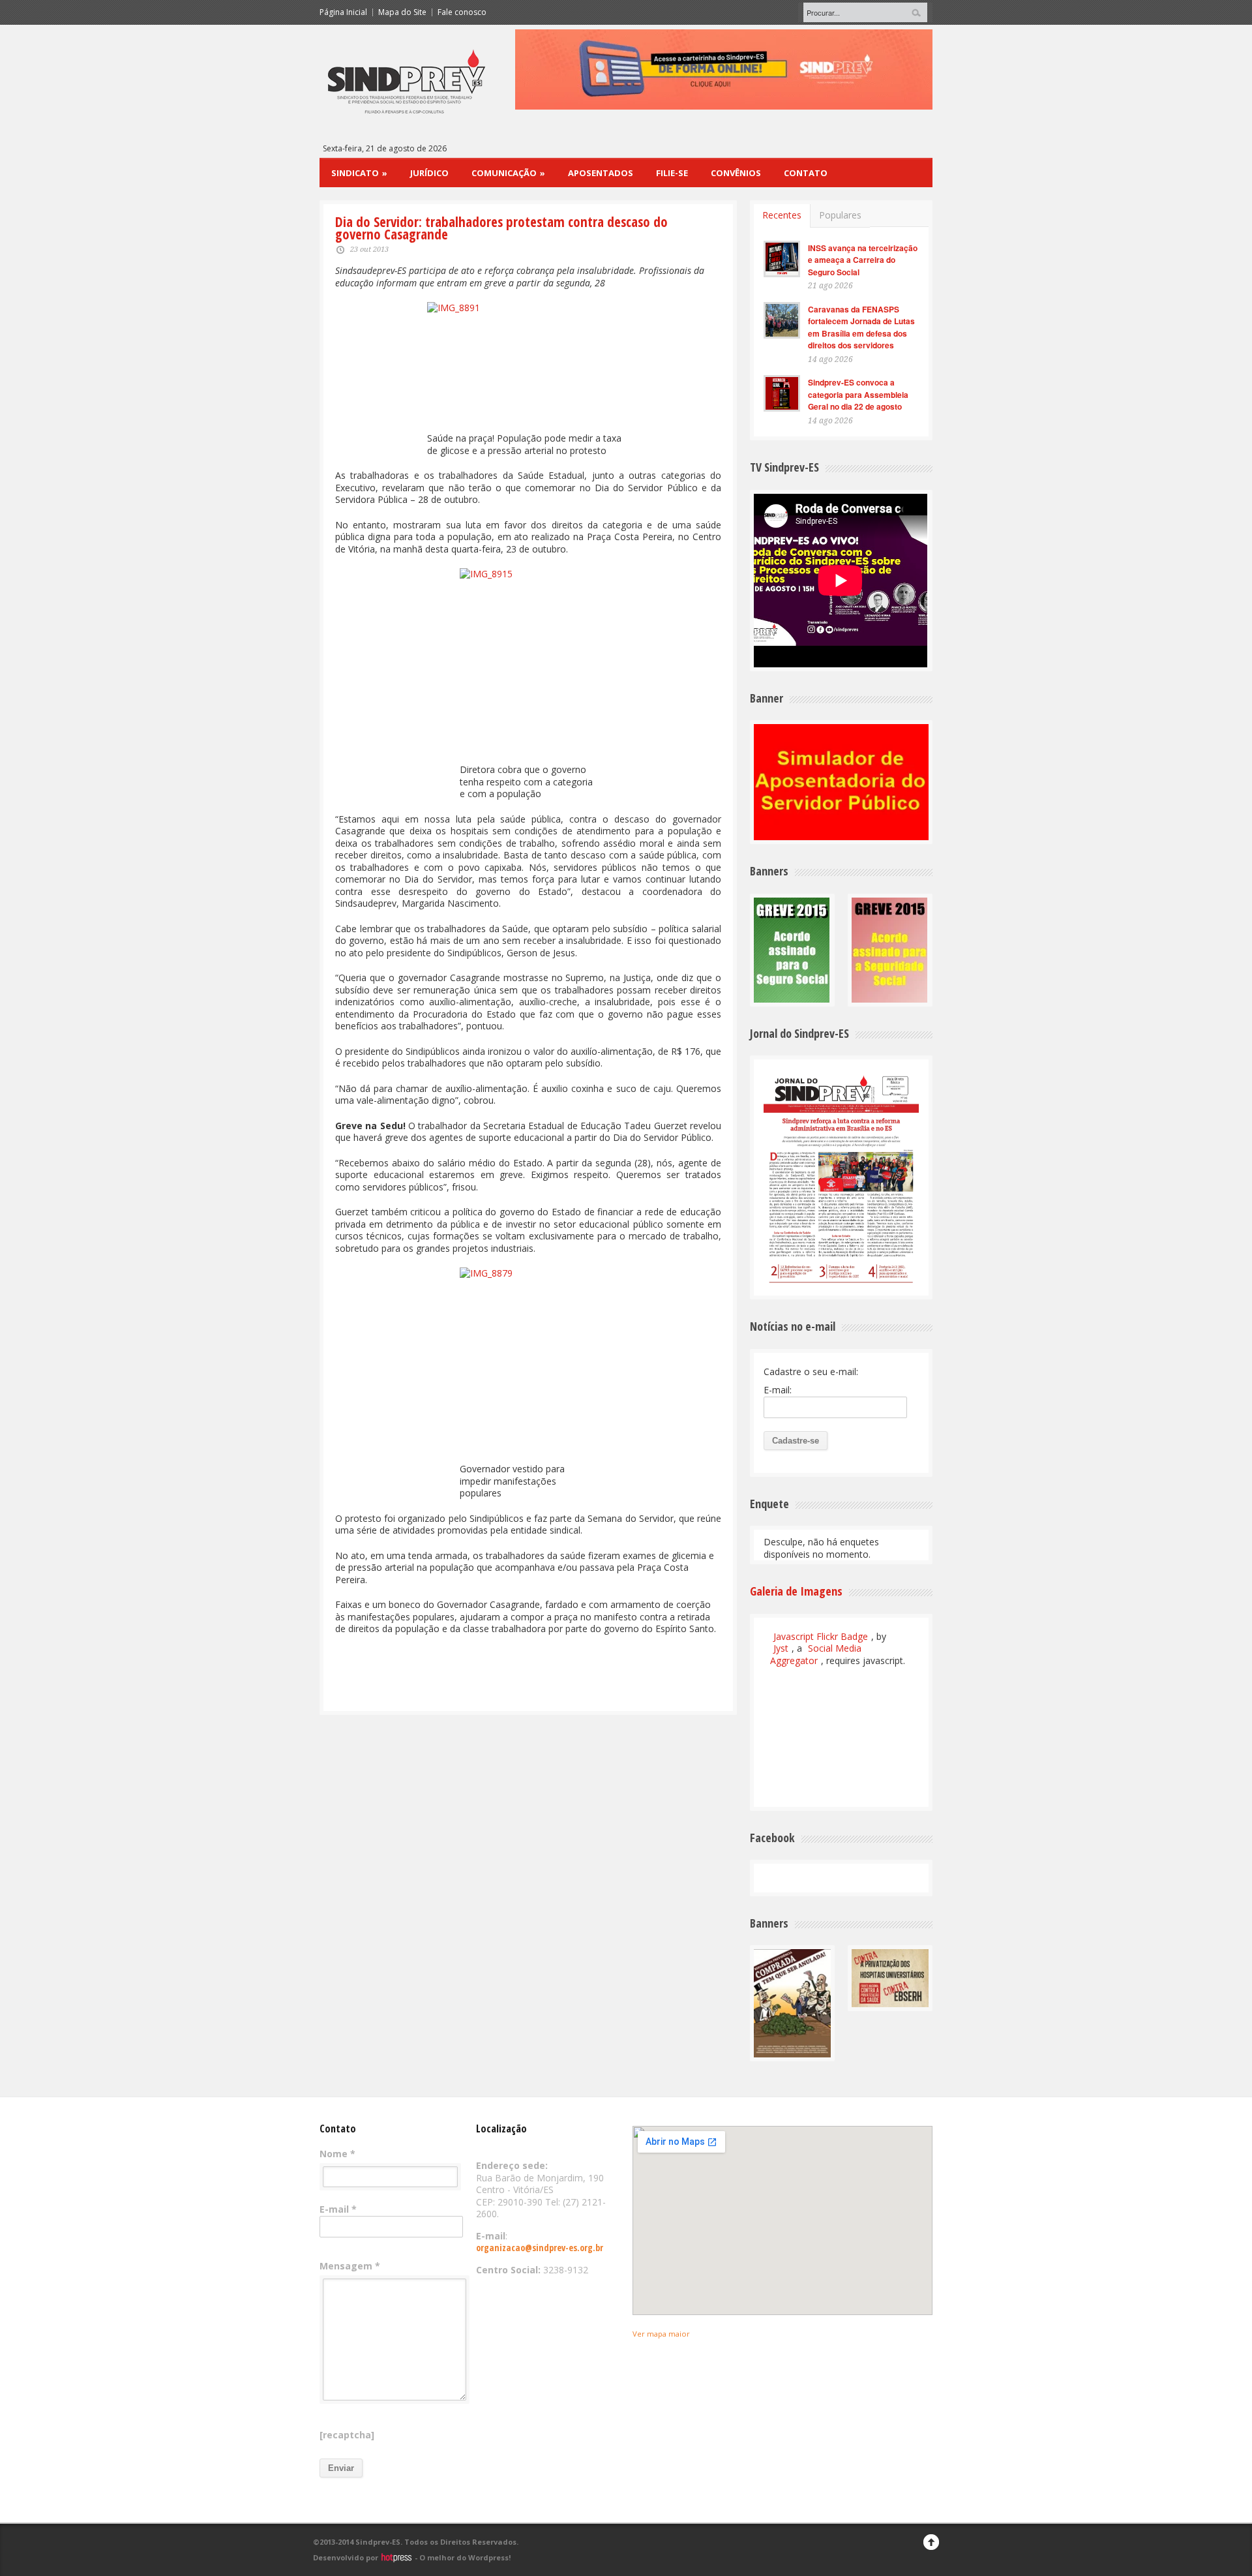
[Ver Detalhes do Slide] (923, 69)
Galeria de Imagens (796, 1591)
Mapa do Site (402, 12)
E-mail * (338, 2209)
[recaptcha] (347, 2435)
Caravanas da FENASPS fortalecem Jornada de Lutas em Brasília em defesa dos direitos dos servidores (861, 327)
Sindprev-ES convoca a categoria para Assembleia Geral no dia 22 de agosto (858, 394)
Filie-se (672, 173)
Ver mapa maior (661, 2334)
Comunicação (508, 173)
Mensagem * (350, 2266)
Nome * (337, 2154)
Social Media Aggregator (816, 1654)
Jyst (781, 1648)
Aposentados (601, 173)
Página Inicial (343, 12)
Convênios (736, 173)
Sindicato (359, 173)
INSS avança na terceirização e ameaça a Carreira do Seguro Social (863, 260)
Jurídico (429, 173)
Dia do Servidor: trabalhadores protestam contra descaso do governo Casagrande (501, 228)
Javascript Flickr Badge (821, 1636)
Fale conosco (462, 12)
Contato (806, 173)
